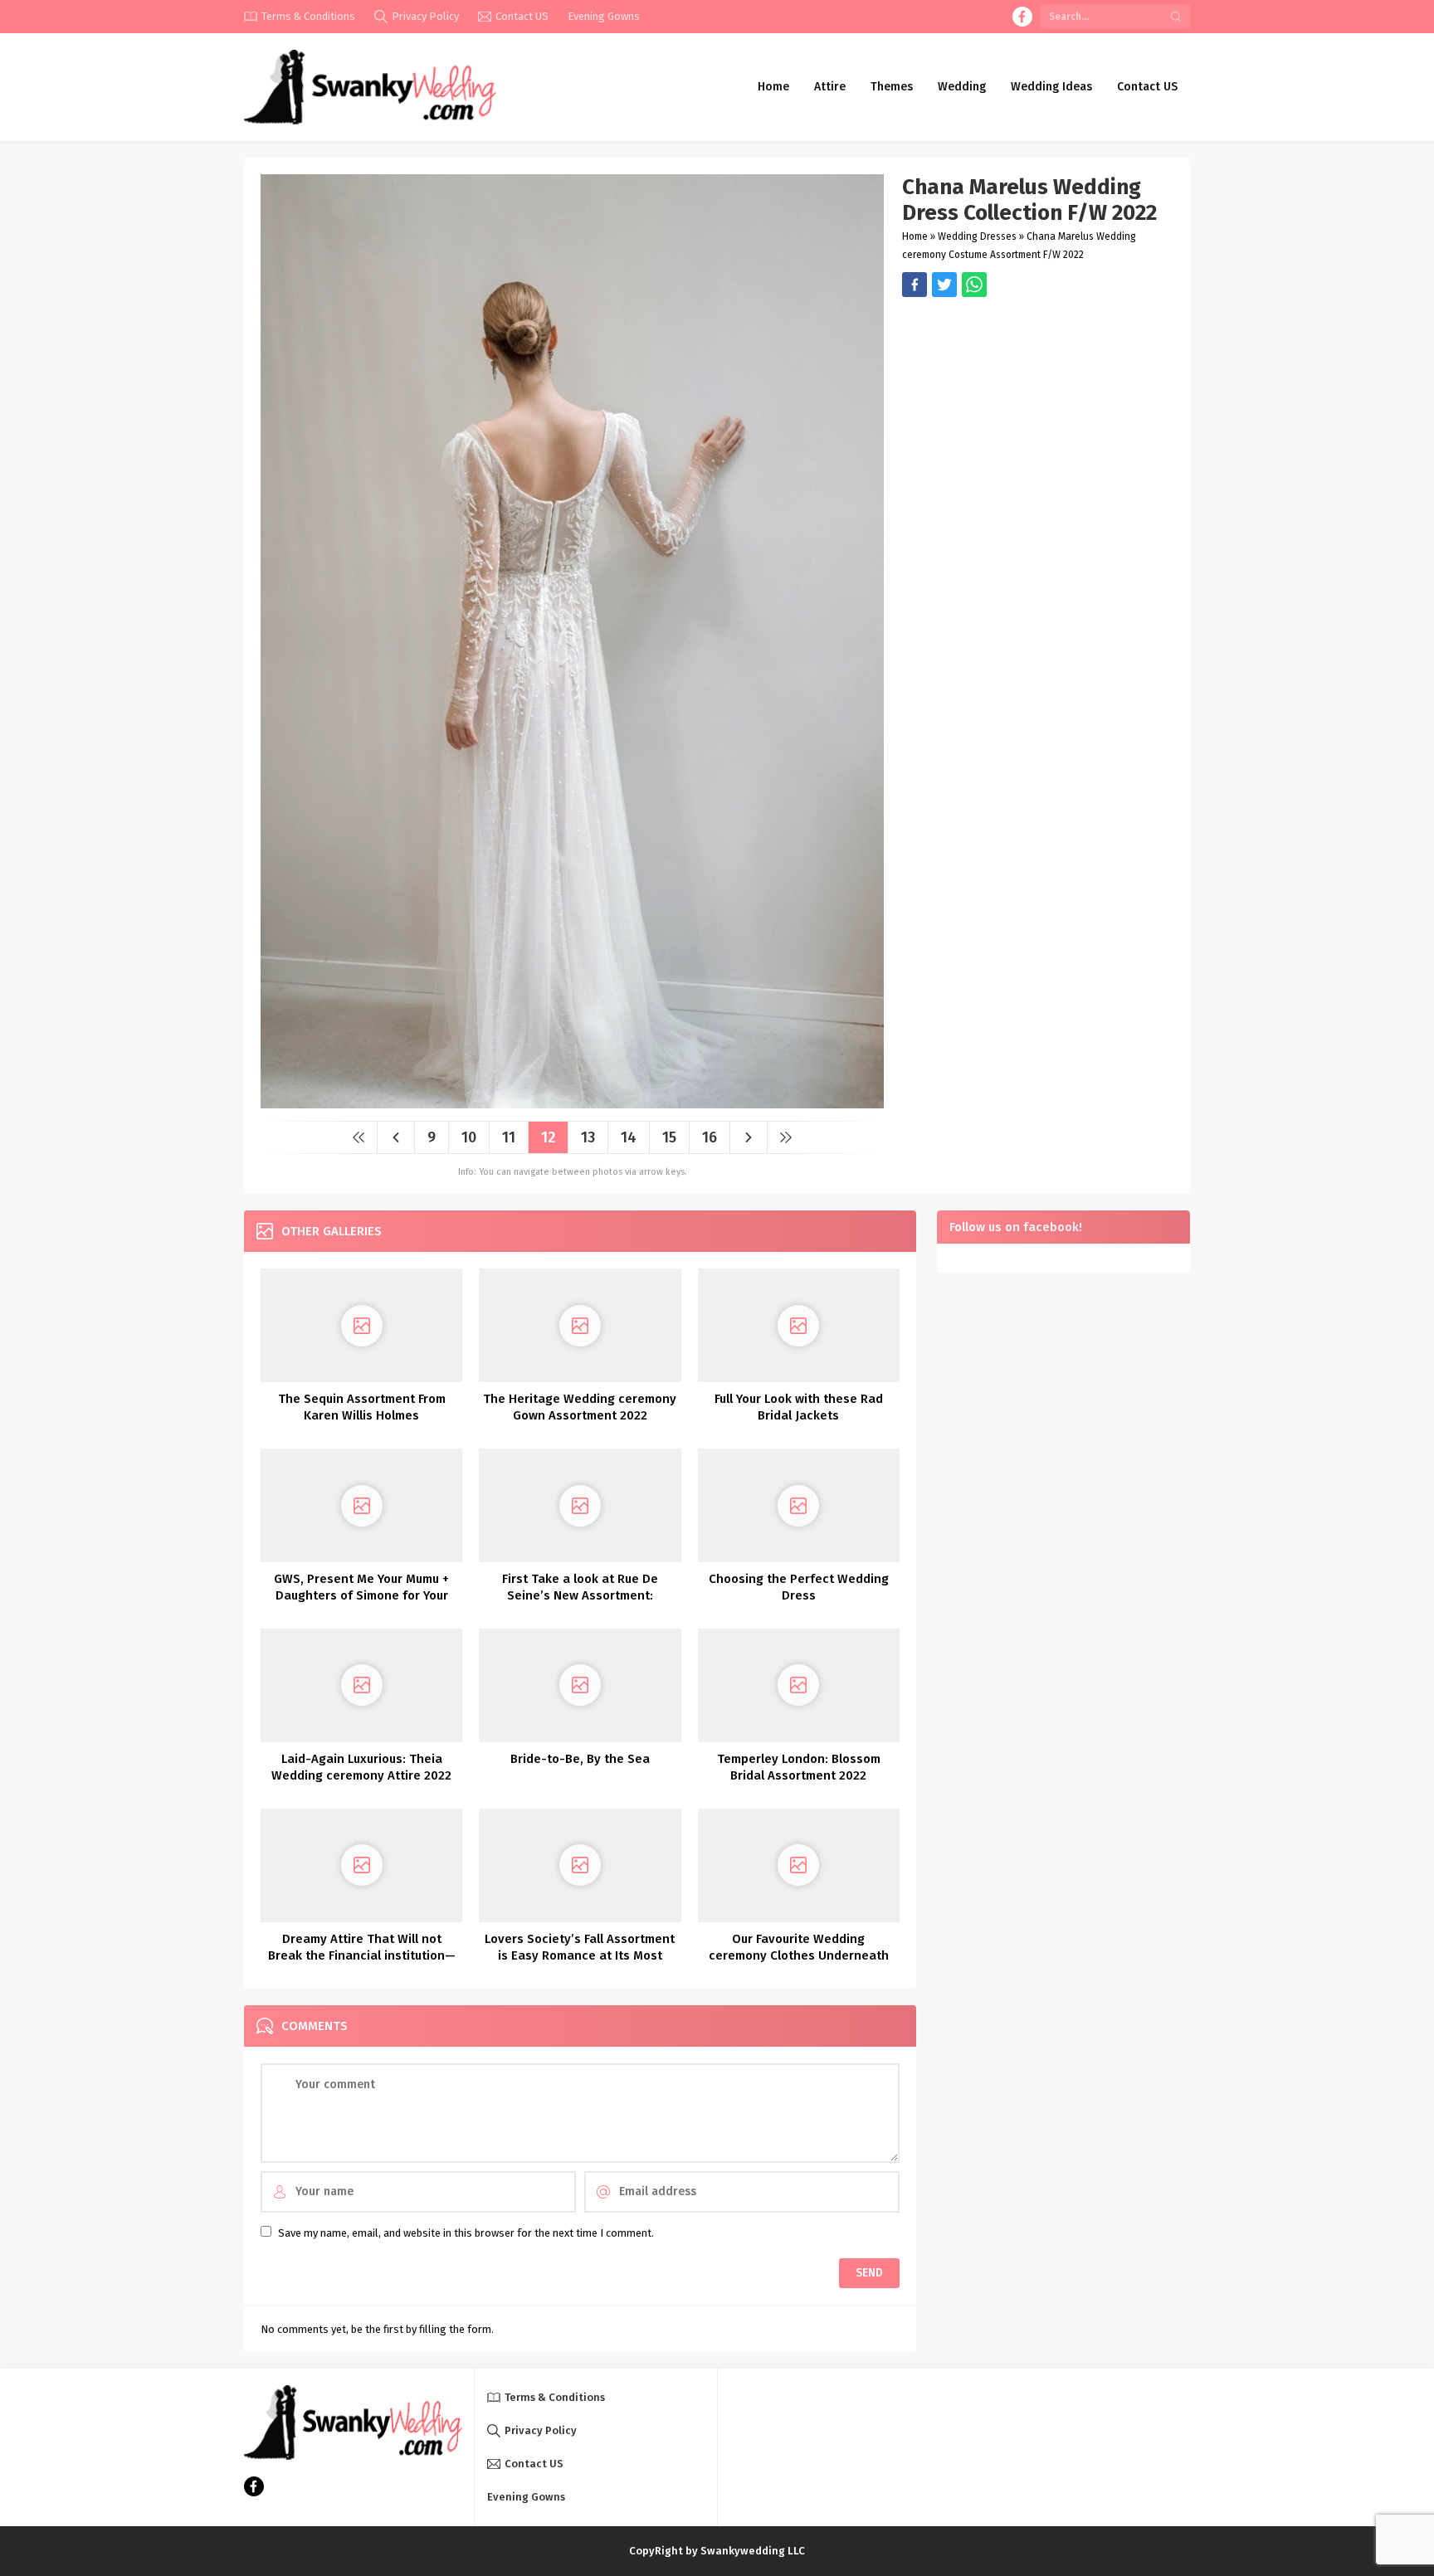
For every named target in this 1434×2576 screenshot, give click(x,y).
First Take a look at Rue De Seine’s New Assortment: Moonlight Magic (580, 1595)
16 (710, 1137)
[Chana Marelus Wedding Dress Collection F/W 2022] (572, 1102)
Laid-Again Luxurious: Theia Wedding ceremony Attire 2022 (361, 1767)
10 (469, 1137)
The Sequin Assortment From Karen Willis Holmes (362, 1407)
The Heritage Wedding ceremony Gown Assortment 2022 (580, 1407)
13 (588, 1137)
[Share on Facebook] (915, 285)
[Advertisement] (1038, 413)
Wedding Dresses (977, 236)
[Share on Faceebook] (944, 285)
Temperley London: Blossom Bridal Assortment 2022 (799, 1767)
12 (548, 1137)
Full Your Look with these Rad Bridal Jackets (799, 1407)
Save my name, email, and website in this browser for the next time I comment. (466, 2233)
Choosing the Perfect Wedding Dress (799, 1587)
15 (669, 1137)
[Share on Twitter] (974, 285)
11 (509, 1137)
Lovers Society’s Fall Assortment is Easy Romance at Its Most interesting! (580, 1955)
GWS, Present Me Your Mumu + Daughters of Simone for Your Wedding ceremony (361, 1595)
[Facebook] (1022, 17)
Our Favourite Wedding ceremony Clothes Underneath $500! (799, 1955)
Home (915, 236)
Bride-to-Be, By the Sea (580, 1759)
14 (629, 1137)
